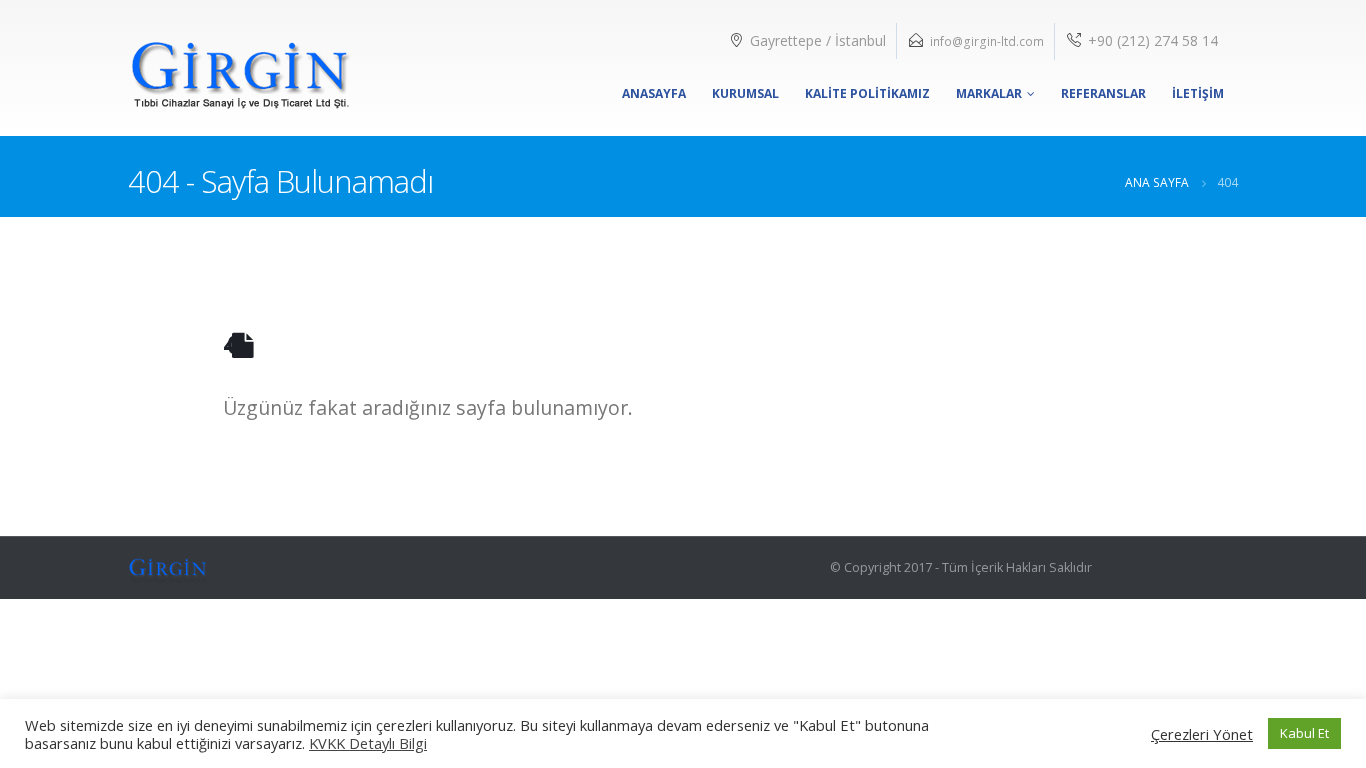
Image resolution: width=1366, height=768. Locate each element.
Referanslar (1103, 93)
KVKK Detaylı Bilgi (368, 743)
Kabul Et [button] (1304, 733)
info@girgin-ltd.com (987, 41)
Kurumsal (745, 93)
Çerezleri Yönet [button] (1202, 734)
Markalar (989, 93)
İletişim (1198, 93)
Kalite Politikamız (867, 93)
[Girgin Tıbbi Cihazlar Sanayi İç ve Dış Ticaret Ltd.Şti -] (240, 68)
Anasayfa (654, 93)
